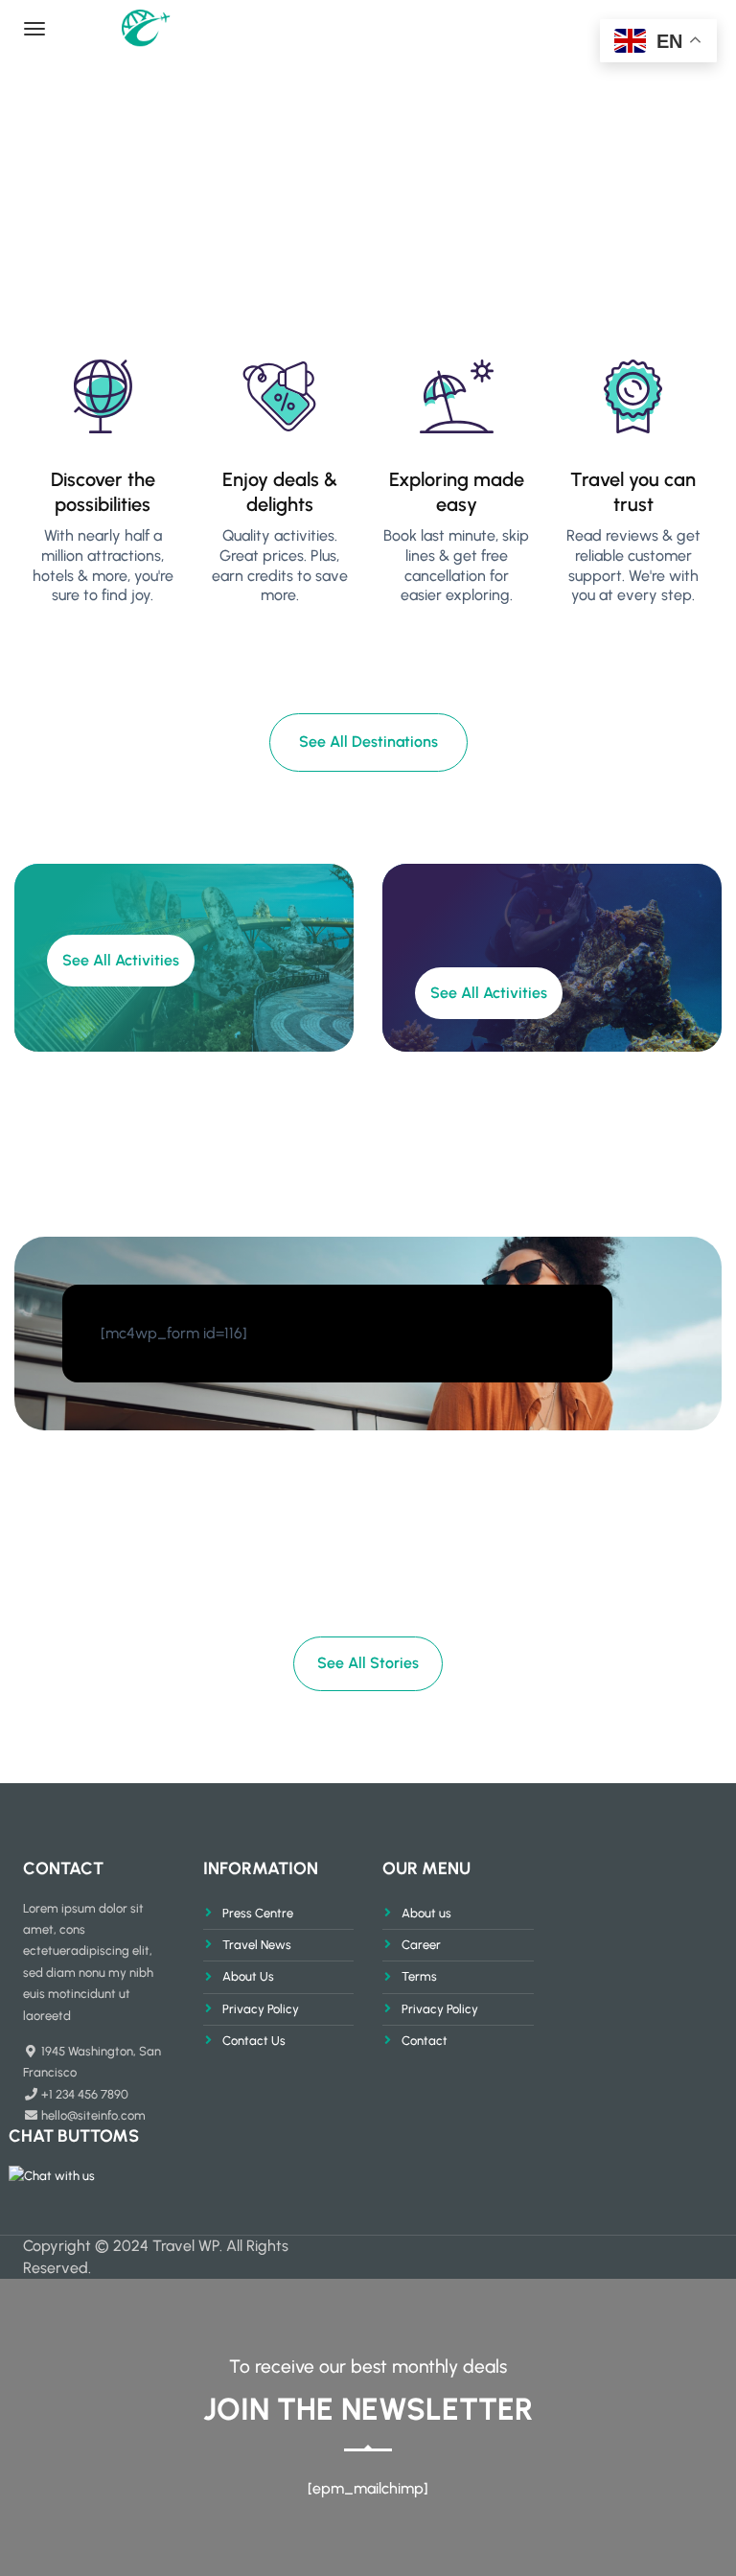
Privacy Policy (261, 2009)
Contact (425, 2041)
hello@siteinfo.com (93, 2115)
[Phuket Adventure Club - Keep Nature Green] (189, 25)
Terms (419, 1976)
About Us (248, 1976)
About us (426, 1913)
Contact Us (254, 2041)
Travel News (257, 1945)
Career (421, 1945)
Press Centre (258, 1913)
